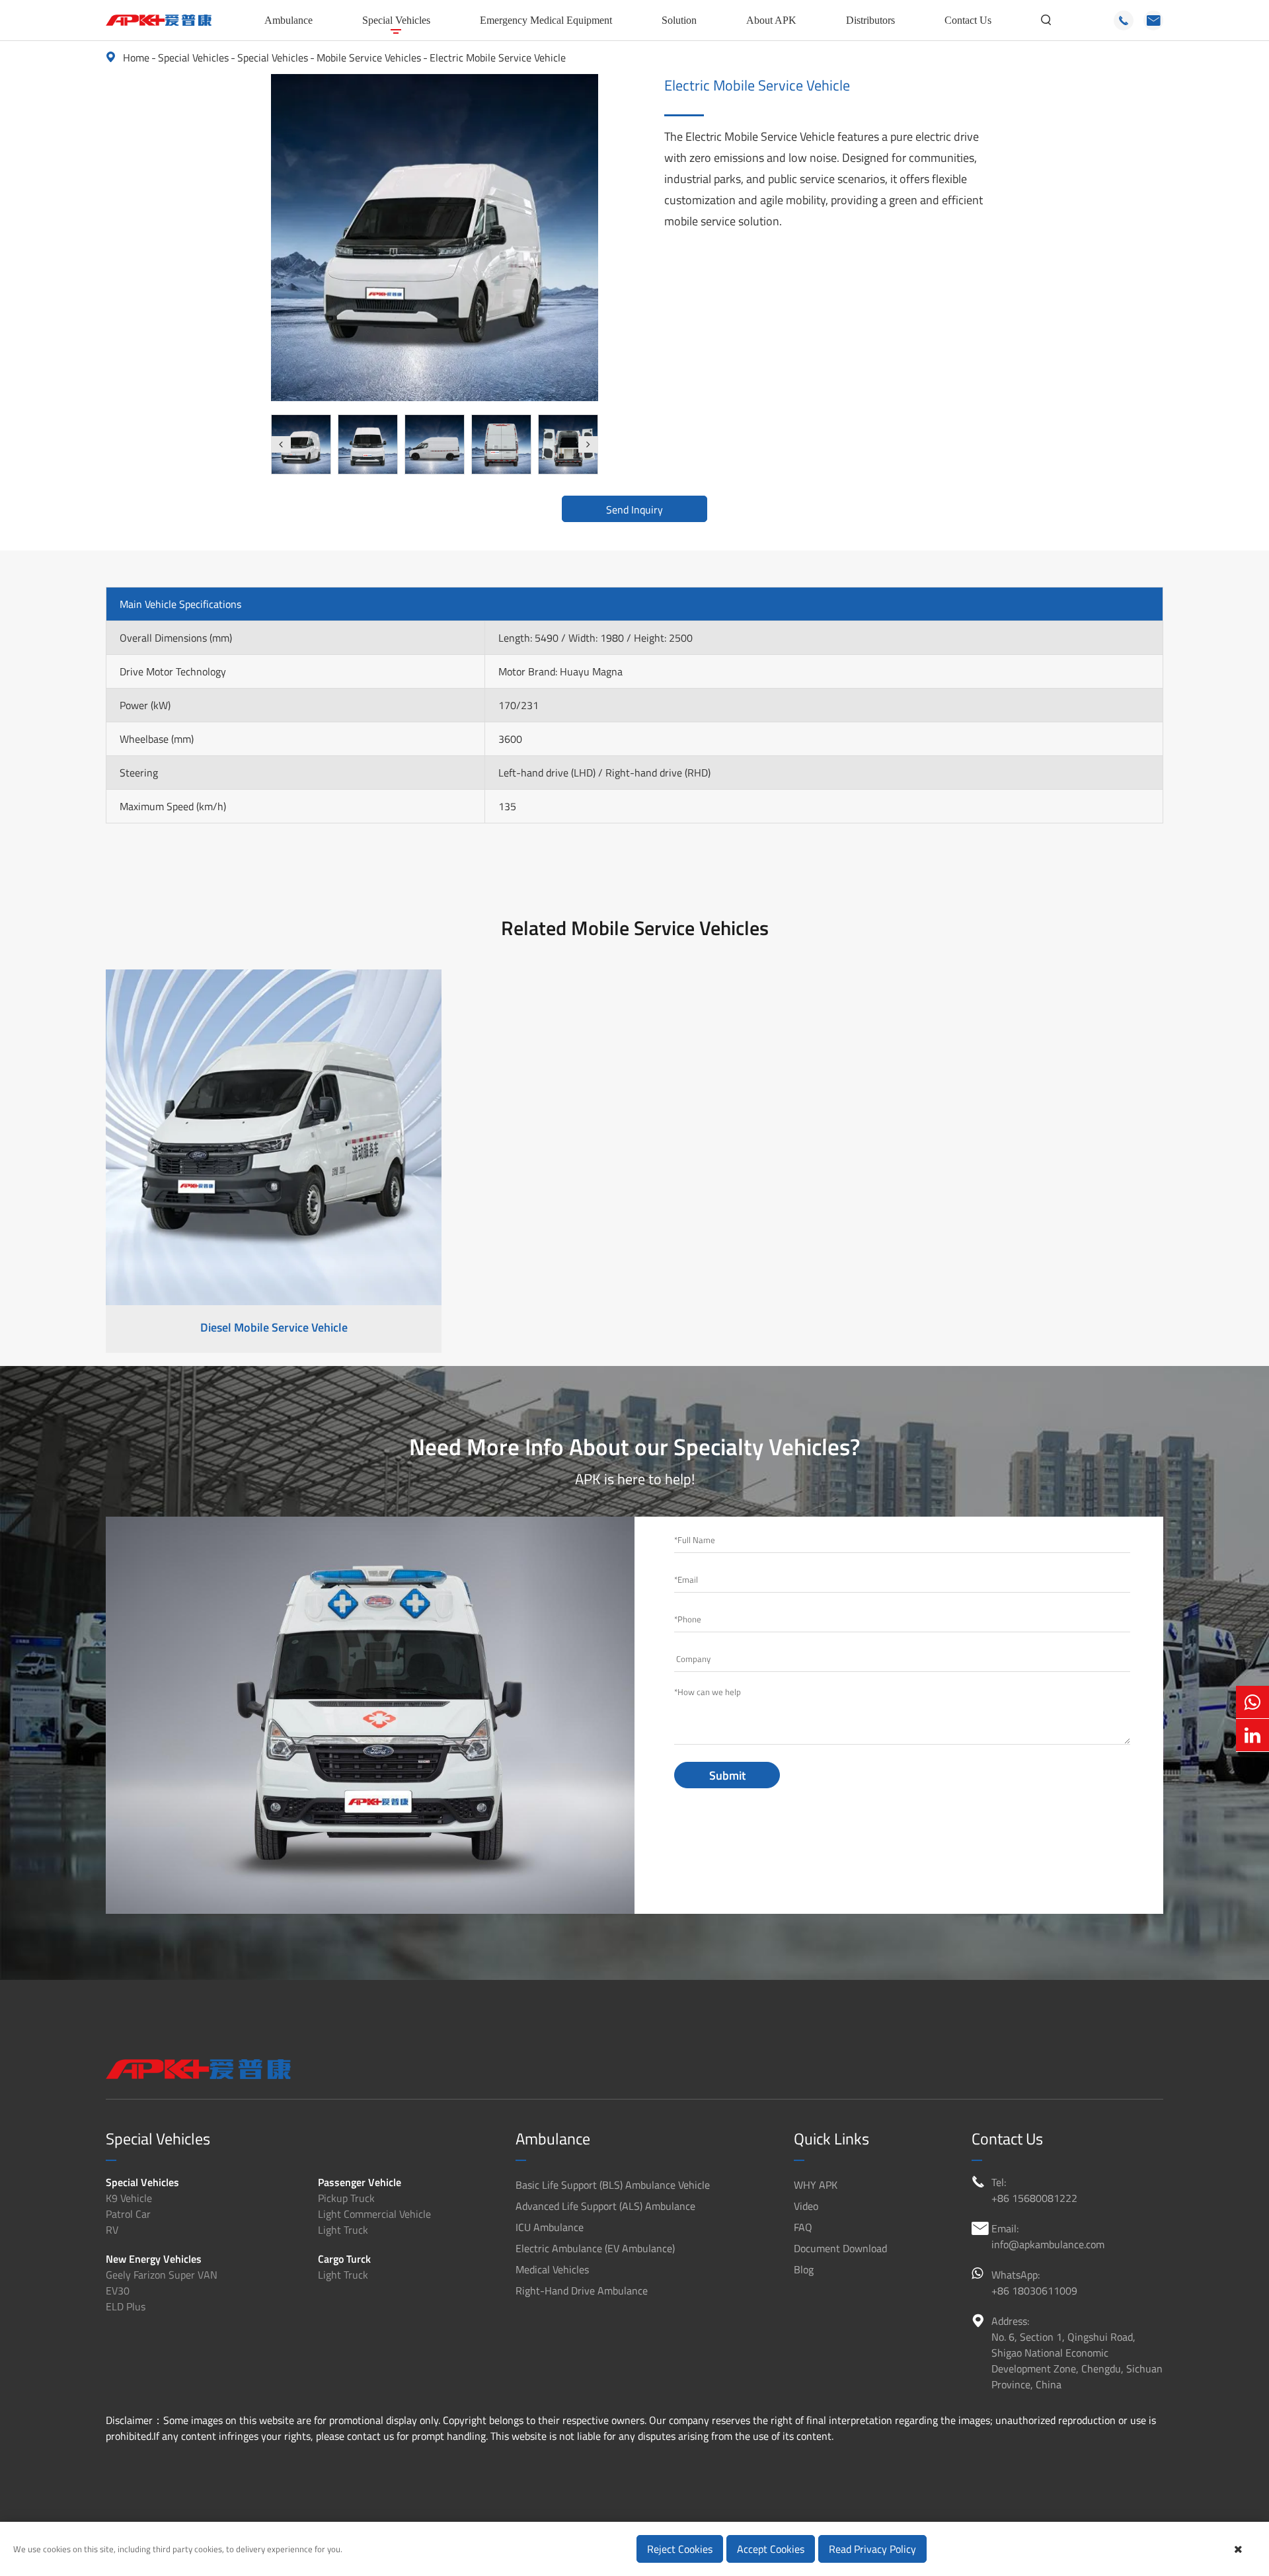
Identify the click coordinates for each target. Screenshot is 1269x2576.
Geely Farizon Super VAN (162, 2275)
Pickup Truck (346, 2198)
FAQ (803, 2227)
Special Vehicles (396, 20)
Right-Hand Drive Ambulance (582, 2291)
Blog (804, 2269)
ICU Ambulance (550, 2227)
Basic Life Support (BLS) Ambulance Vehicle (613, 2185)
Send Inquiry (634, 510)
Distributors (870, 20)
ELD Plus (126, 2306)
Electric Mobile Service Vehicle (498, 57)
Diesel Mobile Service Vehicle (274, 1327)
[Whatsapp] (1252, 1702)
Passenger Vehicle (360, 2182)
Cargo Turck (344, 2259)
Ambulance (288, 20)
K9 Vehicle (129, 2198)
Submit (727, 1775)
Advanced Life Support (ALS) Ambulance (605, 2206)
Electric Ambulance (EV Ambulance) (595, 2248)
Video (806, 2206)
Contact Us (968, 20)
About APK (771, 20)
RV (112, 2230)
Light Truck (343, 2230)
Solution (679, 20)
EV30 (118, 2291)
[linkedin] (1252, 1735)
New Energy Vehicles (154, 2259)
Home (136, 57)
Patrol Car (128, 2214)
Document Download (840, 2248)
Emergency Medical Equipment (546, 20)
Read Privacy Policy (872, 2549)
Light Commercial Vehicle (374, 2214)
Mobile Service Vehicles (369, 57)
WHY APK (816, 2185)
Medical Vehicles (552, 2269)
